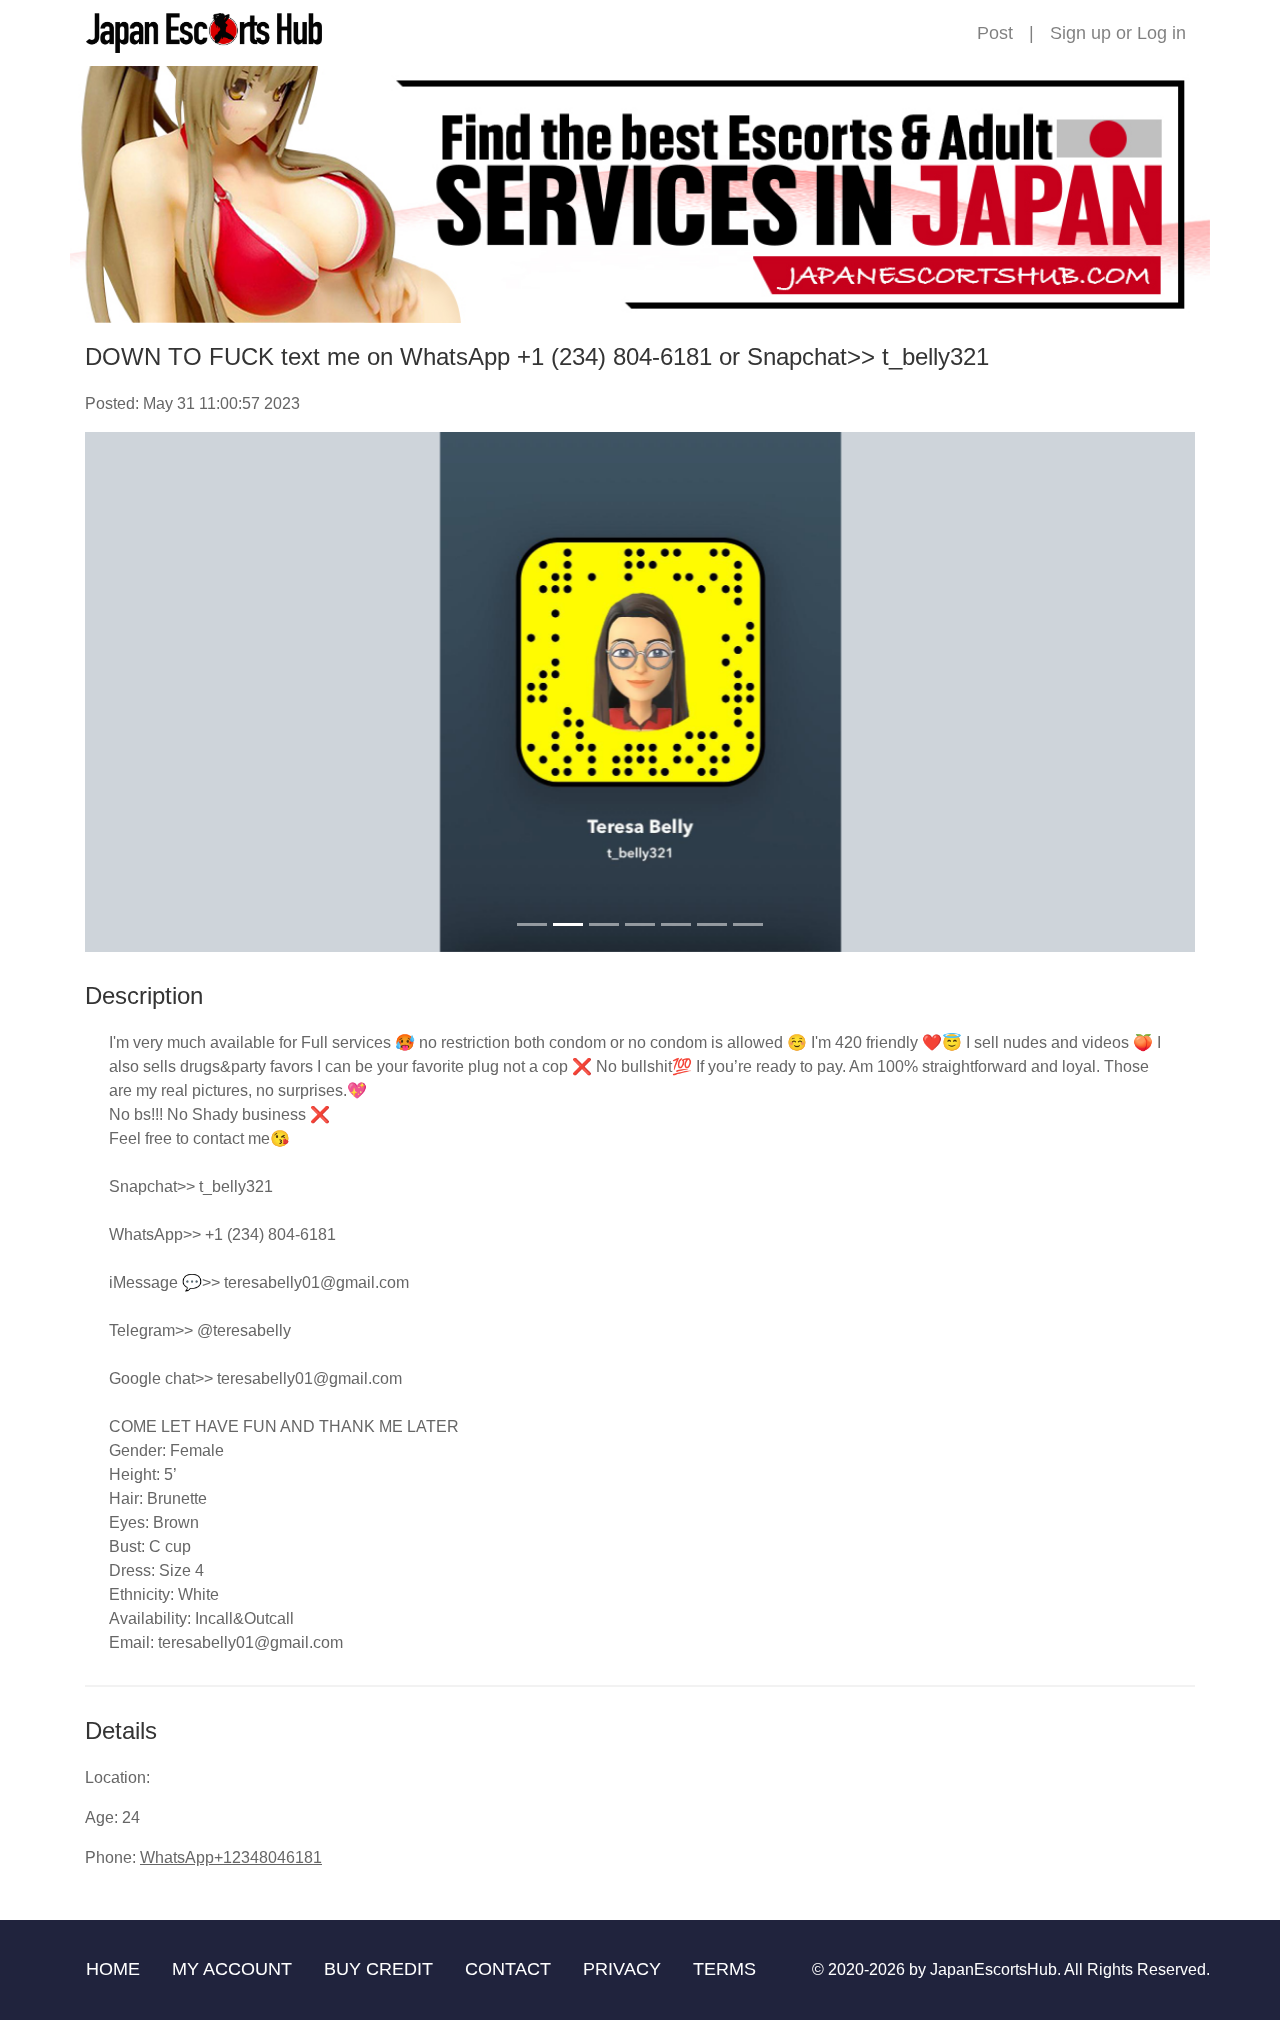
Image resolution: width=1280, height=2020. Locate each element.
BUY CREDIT (378, 1969)
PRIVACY (622, 1969)
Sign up (1080, 33)
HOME (113, 1969)
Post (995, 33)
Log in (1161, 33)
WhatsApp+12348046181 (231, 1857)
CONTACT (508, 1969)
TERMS (724, 1969)
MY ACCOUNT (232, 1969)
